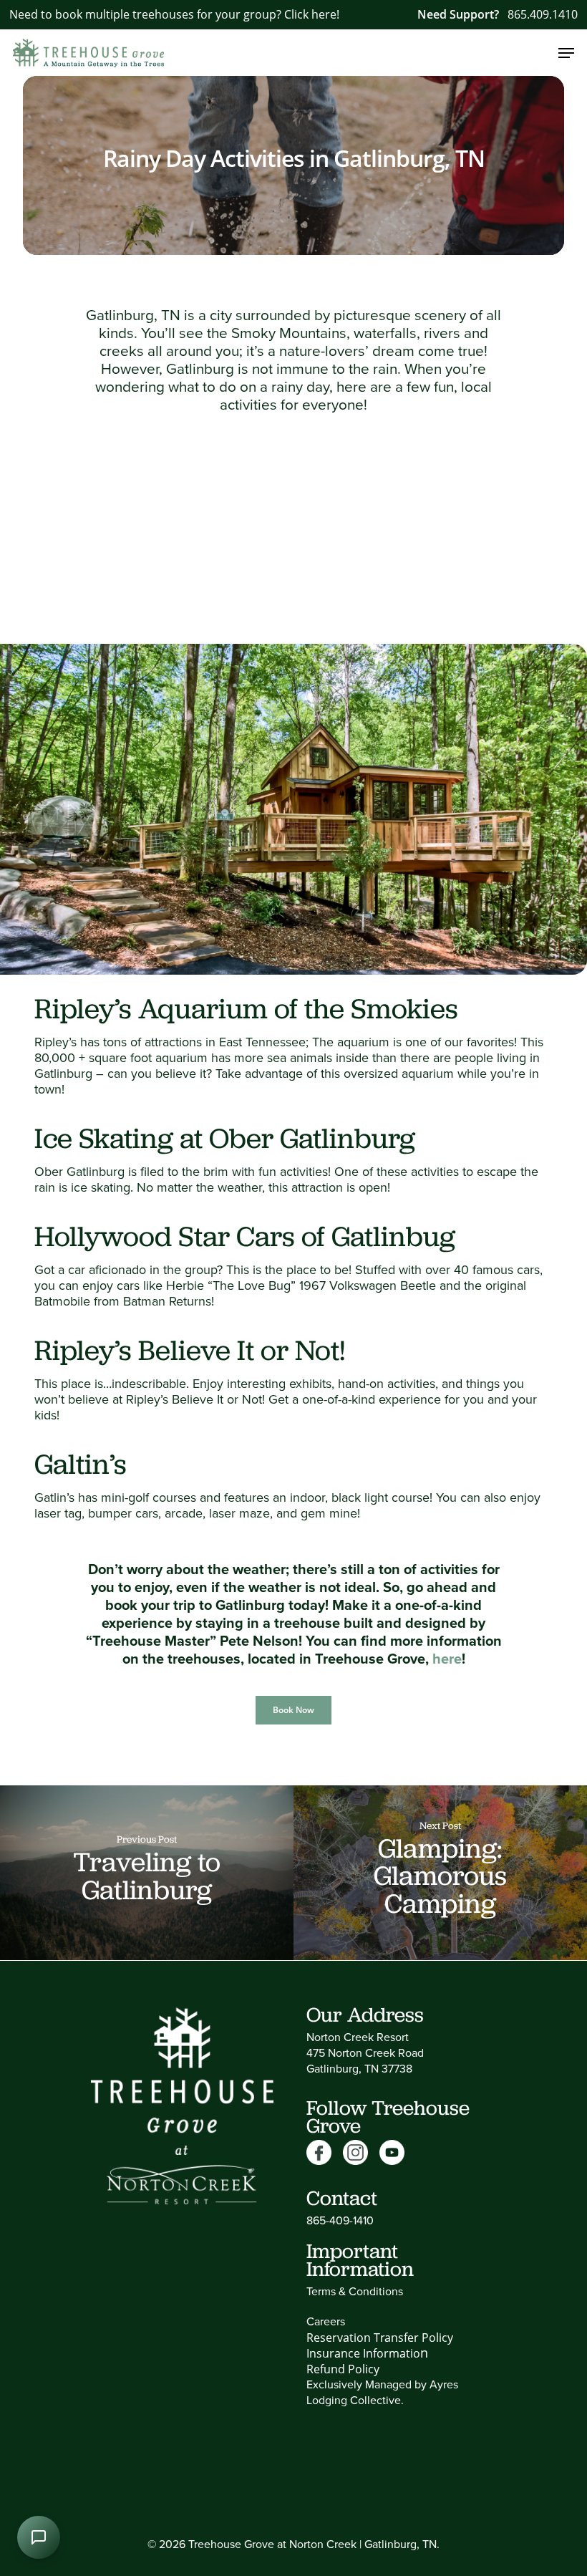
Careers (326, 2321)
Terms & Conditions (355, 2291)
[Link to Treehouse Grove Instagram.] (361, 2153)
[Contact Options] (39, 2537)
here (447, 1658)
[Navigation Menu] (566, 53)
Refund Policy (343, 2369)
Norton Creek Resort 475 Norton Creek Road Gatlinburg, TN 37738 (365, 2052)
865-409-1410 (340, 2220)
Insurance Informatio (363, 2353)
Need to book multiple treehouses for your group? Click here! (174, 14)
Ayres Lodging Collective (382, 2392)
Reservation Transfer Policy (380, 2338)
